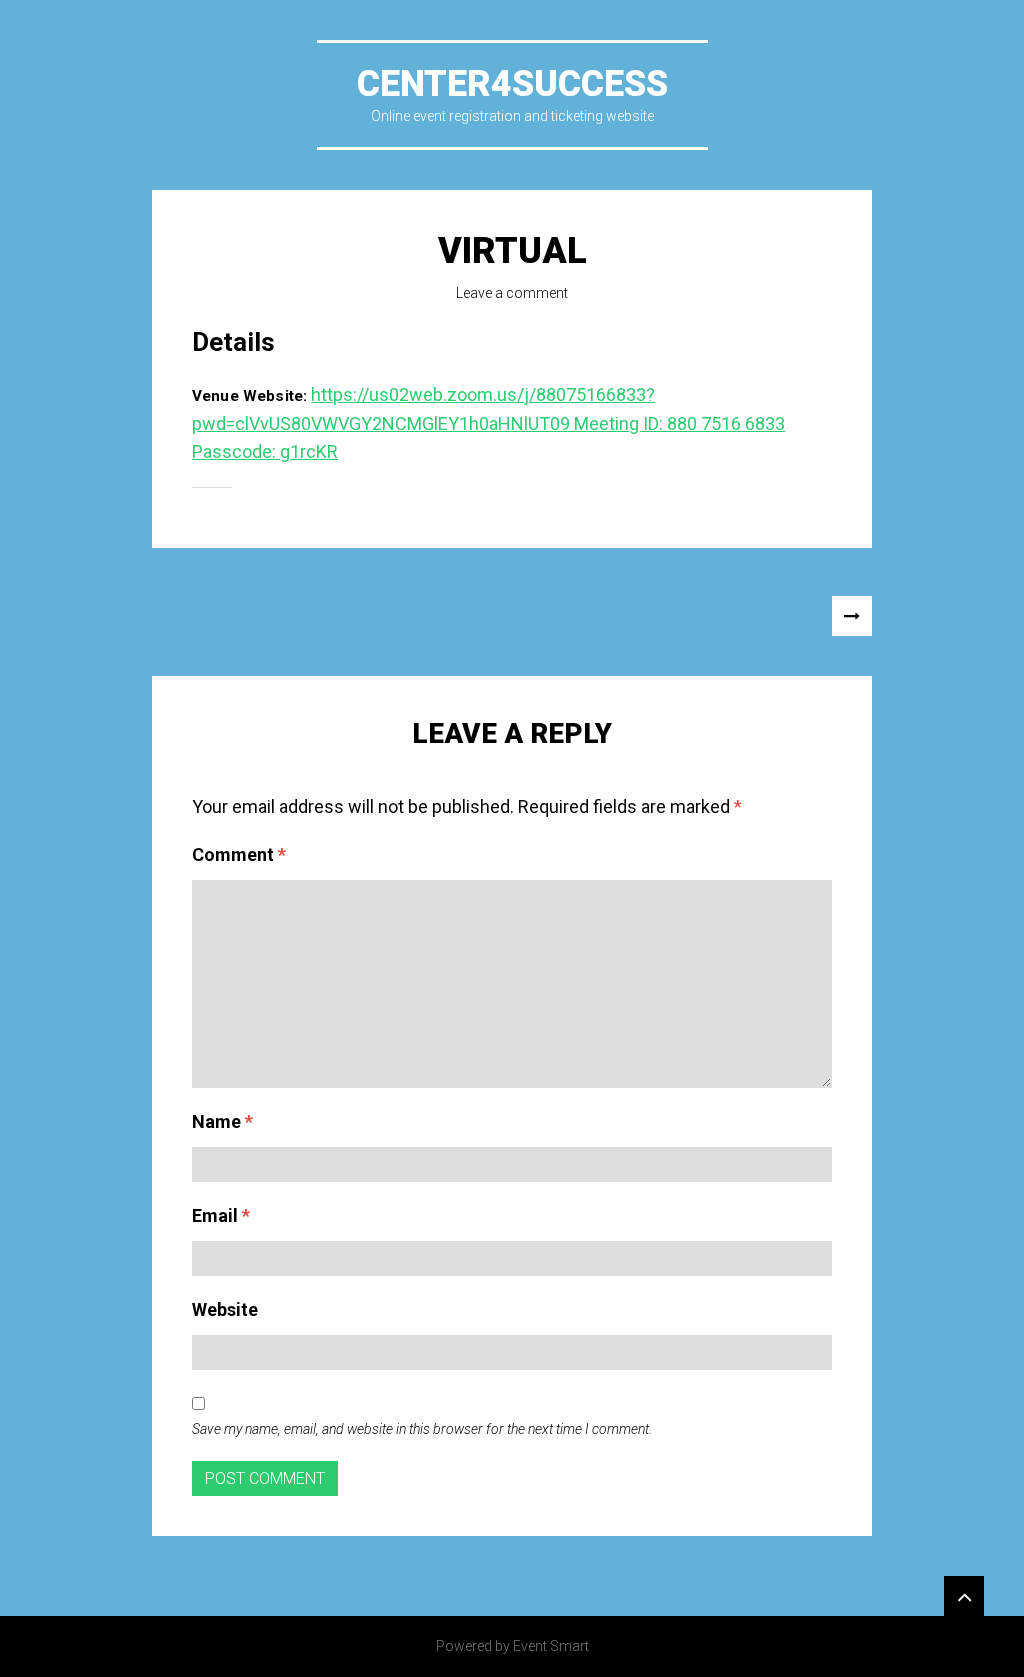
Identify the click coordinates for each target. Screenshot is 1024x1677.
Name (222, 1121)
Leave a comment (512, 293)
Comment (239, 854)
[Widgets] (964, 1596)
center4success (512, 84)
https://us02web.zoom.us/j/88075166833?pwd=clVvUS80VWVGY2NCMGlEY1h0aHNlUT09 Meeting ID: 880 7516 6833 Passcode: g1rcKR (488, 423)
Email (221, 1215)
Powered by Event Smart (512, 1646)
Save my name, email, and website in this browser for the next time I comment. (422, 1429)
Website (225, 1309)
